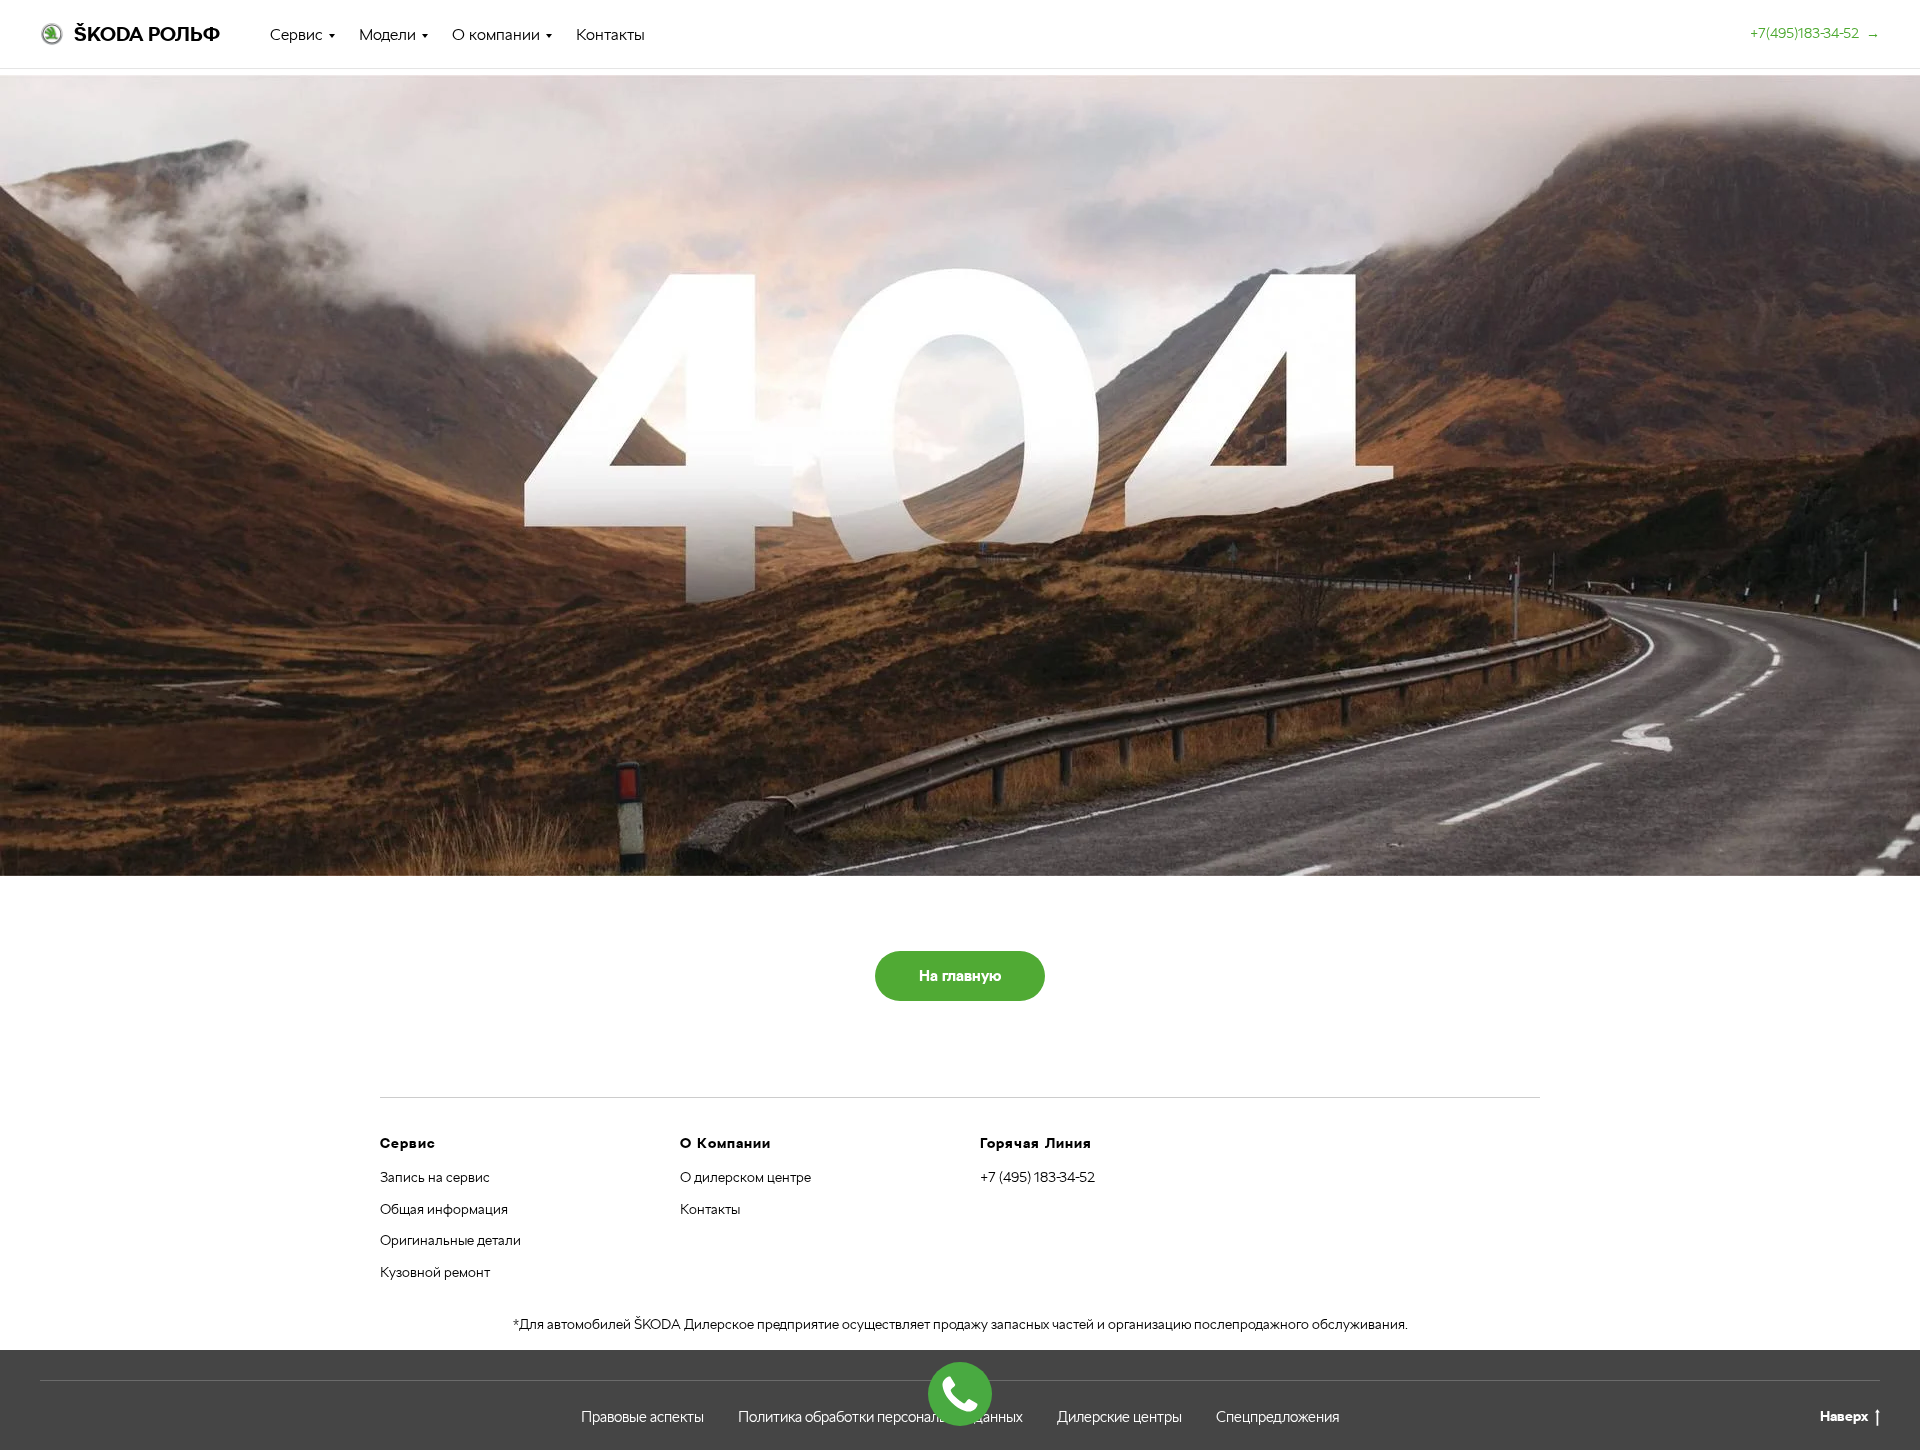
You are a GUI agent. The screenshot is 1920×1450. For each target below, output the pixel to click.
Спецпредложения (1278, 1417)
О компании (496, 34)
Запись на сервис (435, 1177)
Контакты (610, 34)
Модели (387, 34)
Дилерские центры (1119, 1417)
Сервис (296, 34)
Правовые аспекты (642, 1417)
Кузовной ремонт (435, 1272)
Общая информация (444, 1209)
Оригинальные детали (450, 1240)
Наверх (1844, 1416)
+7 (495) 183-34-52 (1037, 1177)
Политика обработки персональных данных (880, 1417)
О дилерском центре (745, 1177)
